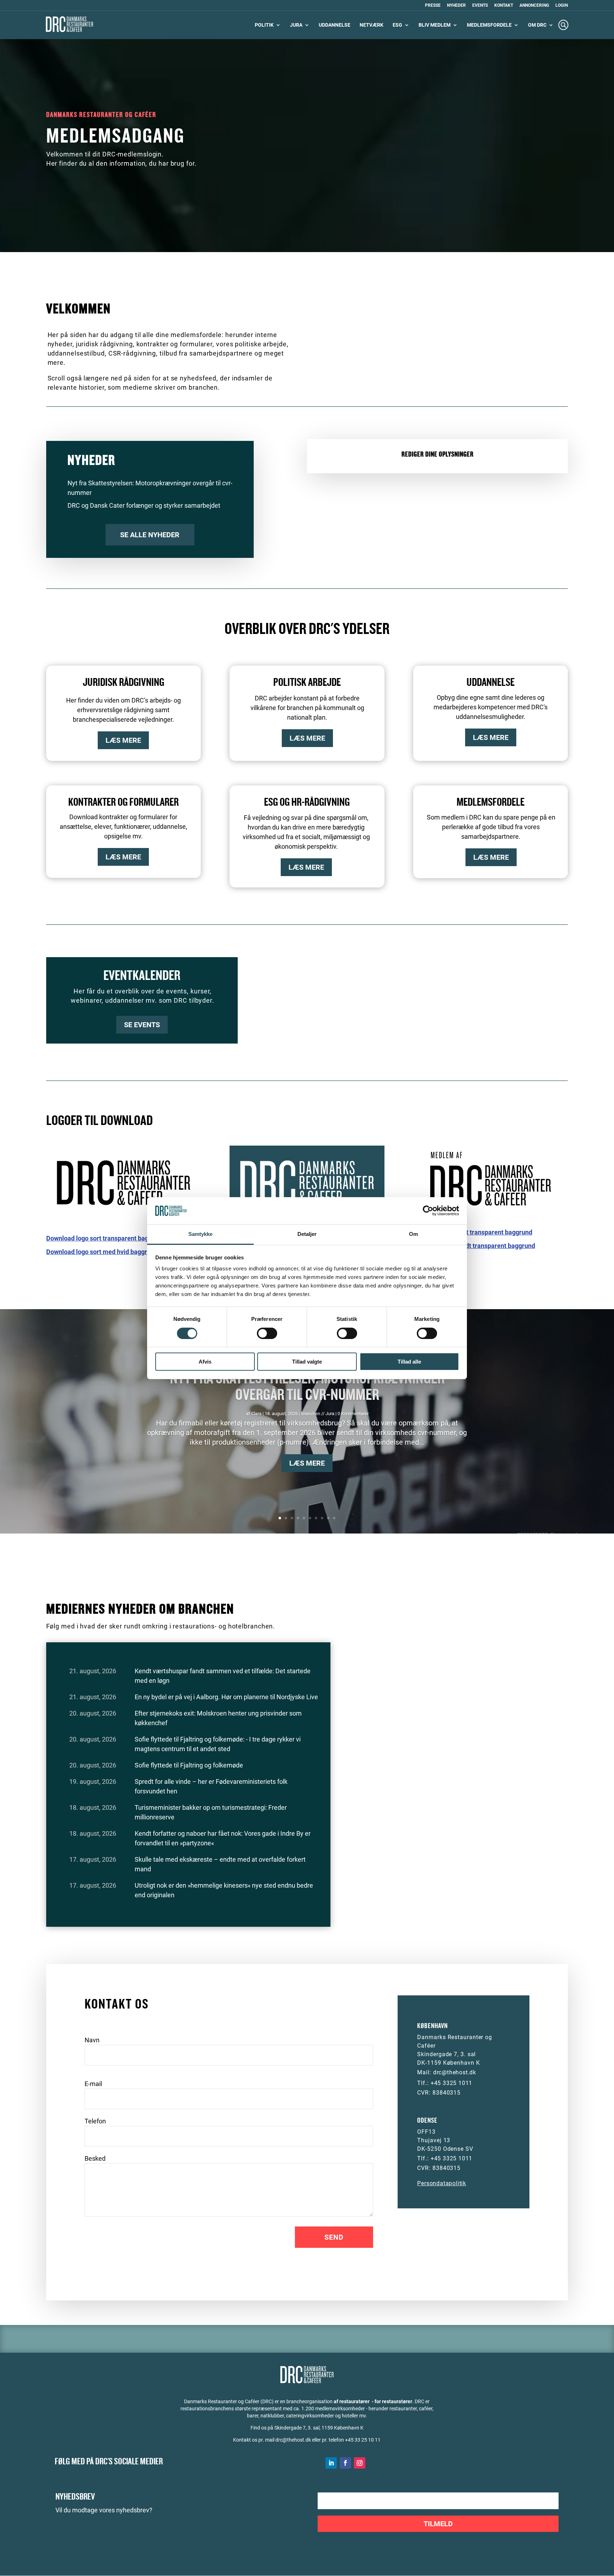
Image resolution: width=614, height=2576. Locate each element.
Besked (95, 2158)
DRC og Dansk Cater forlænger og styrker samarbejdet (144, 505)
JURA (296, 25)
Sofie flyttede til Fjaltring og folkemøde (189, 1765)
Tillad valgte (307, 1362)
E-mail (93, 2084)
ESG (397, 25)
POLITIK (264, 25)
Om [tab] (413, 1234)
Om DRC (537, 25)
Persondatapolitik (442, 2183)
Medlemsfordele (489, 25)
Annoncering (534, 6)
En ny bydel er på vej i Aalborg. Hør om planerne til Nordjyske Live (226, 1697)
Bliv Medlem (435, 25)
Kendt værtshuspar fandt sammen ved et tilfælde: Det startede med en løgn (223, 1676)
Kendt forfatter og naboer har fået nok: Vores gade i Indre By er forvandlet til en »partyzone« (223, 1838)
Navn (92, 2040)
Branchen (311, 1414)
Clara (256, 1414)
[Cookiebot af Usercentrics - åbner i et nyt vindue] (428, 1211)
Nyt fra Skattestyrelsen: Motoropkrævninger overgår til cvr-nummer (307, 1387)
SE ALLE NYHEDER (150, 535)
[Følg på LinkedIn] (331, 2463)
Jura (330, 1414)
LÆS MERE (123, 740)
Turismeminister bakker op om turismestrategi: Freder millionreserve (211, 1812)
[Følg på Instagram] (360, 2463)
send (334, 2237)
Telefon (95, 2121)
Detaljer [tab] (307, 1234)
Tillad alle (409, 1362)
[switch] (267, 1333)
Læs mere (307, 1463)
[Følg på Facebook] (345, 2463)
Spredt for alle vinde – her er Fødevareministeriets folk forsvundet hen (211, 1786)
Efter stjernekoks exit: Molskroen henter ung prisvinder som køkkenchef (218, 1718)
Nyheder (456, 6)
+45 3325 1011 (451, 2083)
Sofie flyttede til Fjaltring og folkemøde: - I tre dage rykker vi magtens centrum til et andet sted (218, 1744)
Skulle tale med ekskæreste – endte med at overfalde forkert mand (220, 1864)
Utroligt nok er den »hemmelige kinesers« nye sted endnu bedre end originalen (224, 1890)
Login (562, 6)
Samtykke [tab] (201, 1234)
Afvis (205, 1362)
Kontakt (504, 6)
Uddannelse (335, 25)
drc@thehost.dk (455, 2072)
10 (334, 1518)
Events (480, 6)
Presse (433, 6)
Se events (142, 1025)
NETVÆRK (371, 25)
